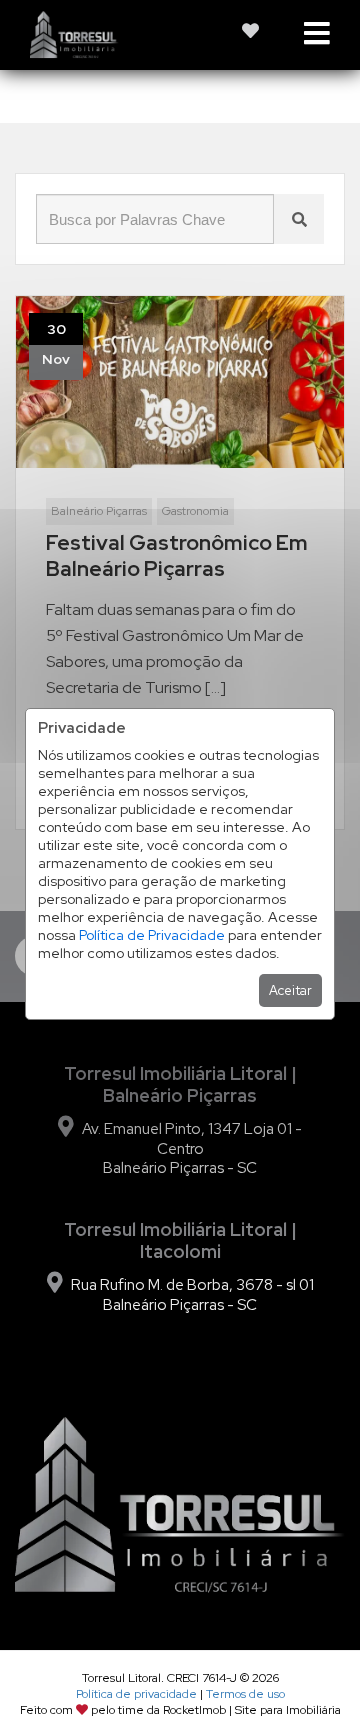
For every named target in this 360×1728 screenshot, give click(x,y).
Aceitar (290, 990)
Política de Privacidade (152, 935)
